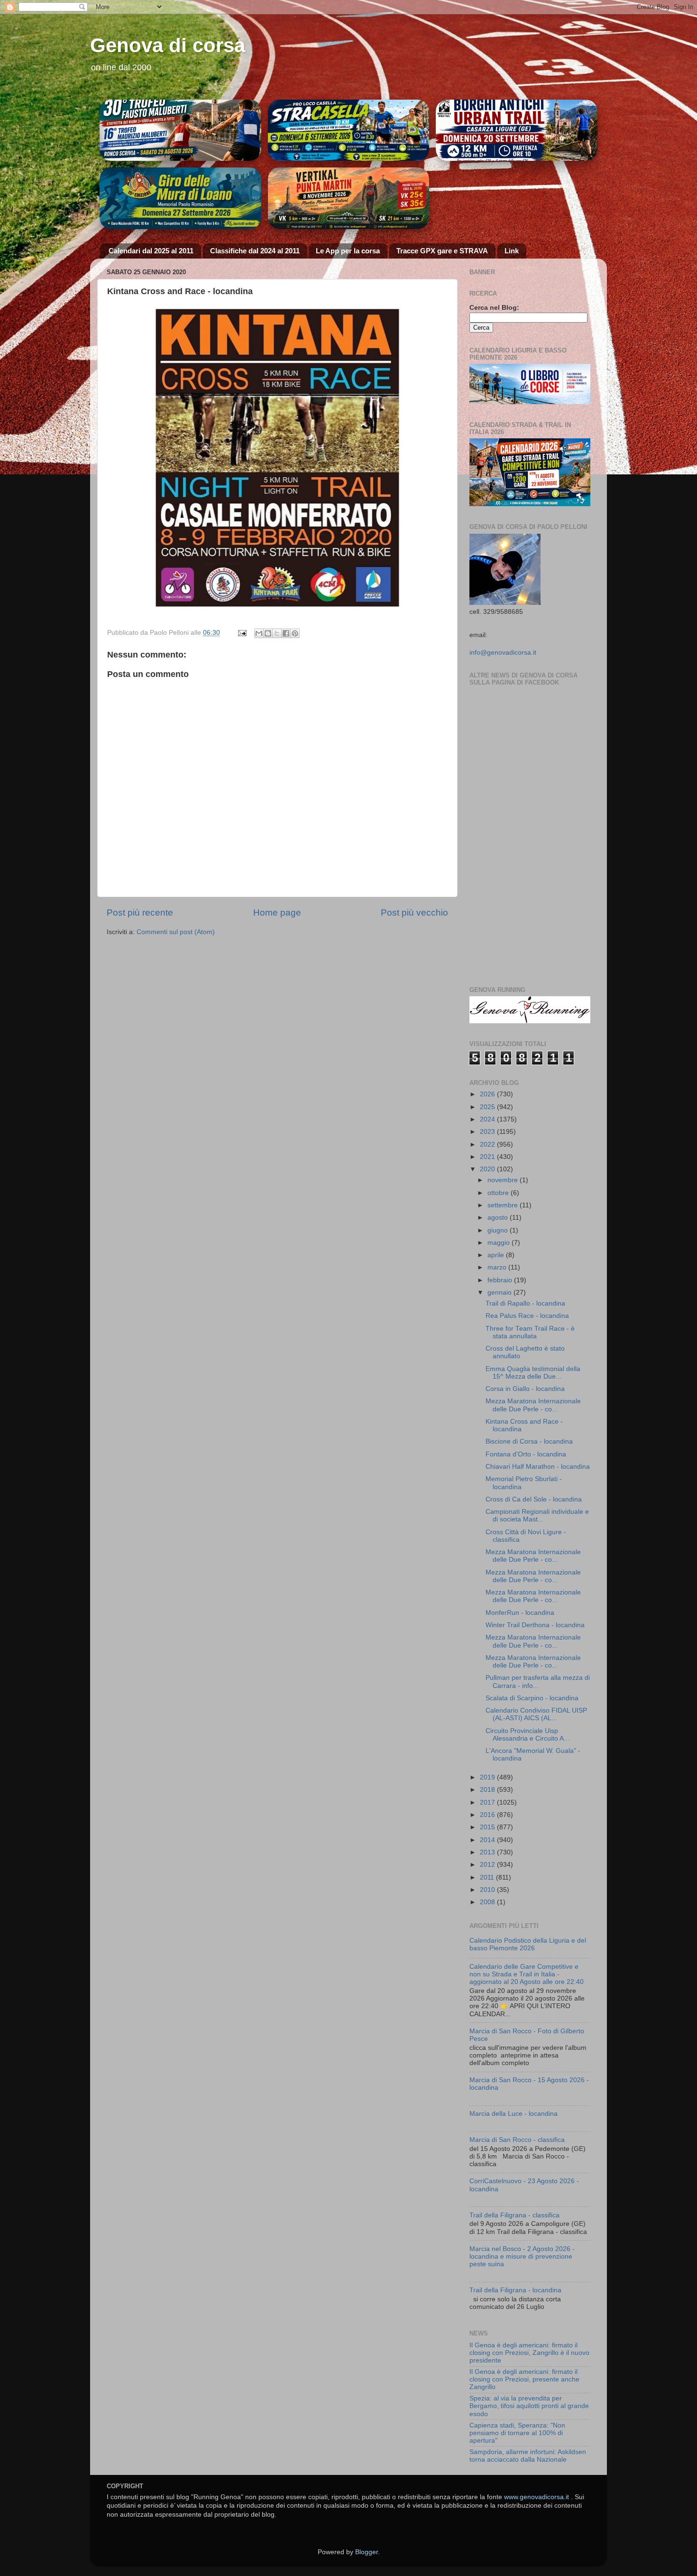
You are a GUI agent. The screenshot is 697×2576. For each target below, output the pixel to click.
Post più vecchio (414, 913)
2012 (488, 1865)
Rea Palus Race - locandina (527, 1316)
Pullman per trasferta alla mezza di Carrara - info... (538, 1682)
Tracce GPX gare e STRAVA (442, 251)
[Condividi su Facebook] (286, 633)
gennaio (500, 1293)
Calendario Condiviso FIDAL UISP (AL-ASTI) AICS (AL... (536, 1714)
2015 (488, 1827)
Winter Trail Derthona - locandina (535, 1625)
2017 (488, 1802)
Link (512, 251)
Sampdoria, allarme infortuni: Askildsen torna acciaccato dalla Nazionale (528, 2456)
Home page (277, 913)
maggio (500, 1243)
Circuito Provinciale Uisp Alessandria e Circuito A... (527, 1735)
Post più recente (140, 913)
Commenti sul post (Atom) (176, 932)
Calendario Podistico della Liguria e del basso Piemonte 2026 (528, 1944)
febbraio (501, 1280)
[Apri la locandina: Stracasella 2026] (349, 130)
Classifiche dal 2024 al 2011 (255, 251)
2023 (488, 1132)
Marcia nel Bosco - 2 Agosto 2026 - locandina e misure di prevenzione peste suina (522, 2256)
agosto (499, 1218)
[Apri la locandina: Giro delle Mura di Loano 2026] (180, 198)
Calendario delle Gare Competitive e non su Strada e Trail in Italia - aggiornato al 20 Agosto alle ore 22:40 (527, 1974)
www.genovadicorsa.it (537, 2497)
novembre (504, 1180)
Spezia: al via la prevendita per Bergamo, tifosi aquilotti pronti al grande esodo (529, 2406)
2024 (488, 1119)
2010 (488, 1890)
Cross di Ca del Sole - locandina (534, 1499)
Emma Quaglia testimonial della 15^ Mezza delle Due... (533, 1373)
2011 (488, 1877)
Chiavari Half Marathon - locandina (538, 1467)
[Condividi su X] (277, 633)
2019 (488, 1777)
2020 (488, 1169)
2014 (488, 1840)
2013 (488, 1852)
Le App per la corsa (348, 251)
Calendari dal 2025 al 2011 (151, 251)
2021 (488, 1157)
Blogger (367, 2552)
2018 (488, 1790)
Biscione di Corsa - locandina (529, 1441)
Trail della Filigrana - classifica (514, 2215)
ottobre (499, 1193)
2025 (488, 1107)
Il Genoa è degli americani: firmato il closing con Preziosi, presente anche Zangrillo (524, 2379)
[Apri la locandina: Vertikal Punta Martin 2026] (349, 198)
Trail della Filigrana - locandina (515, 2290)
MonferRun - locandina (520, 1613)
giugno (499, 1230)
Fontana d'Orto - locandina (526, 1454)
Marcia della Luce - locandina (514, 2114)
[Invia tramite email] (259, 633)
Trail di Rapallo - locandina (525, 1303)
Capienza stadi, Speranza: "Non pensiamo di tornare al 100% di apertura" (517, 2433)
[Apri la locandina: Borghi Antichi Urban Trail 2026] (517, 130)
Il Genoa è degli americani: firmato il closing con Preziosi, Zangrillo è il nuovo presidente (529, 2353)
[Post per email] (242, 633)
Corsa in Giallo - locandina (525, 1389)
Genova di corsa (168, 45)
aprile (497, 1255)
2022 (488, 1144)
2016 (488, 1815)
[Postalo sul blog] (268, 633)
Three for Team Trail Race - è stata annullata (530, 1332)
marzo (498, 1267)
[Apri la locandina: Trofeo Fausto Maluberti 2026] (180, 130)
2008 (488, 1902)
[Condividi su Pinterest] (295, 633)
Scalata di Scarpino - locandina (532, 1698)
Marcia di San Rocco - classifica (517, 2140)
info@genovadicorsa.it (503, 653)
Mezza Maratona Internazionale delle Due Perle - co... (533, 1405)
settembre (504, 1205)
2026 (488, 1094)
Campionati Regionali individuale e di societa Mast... (537, 1515)
